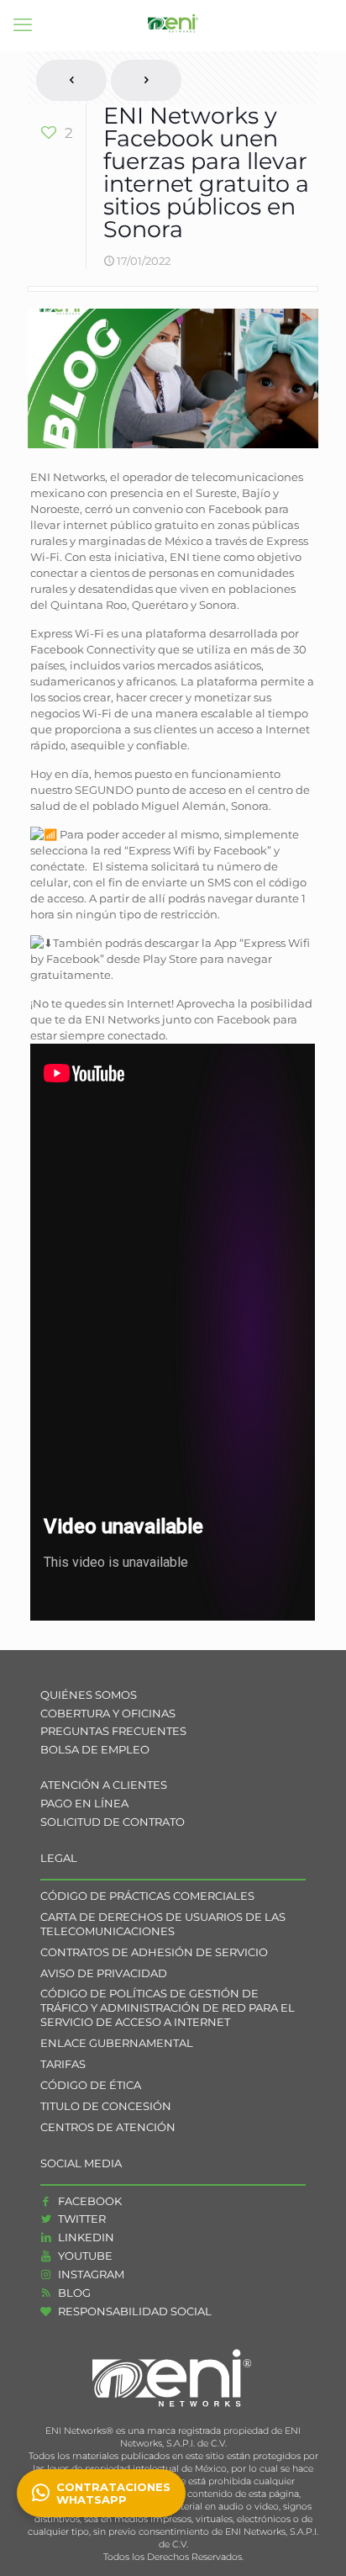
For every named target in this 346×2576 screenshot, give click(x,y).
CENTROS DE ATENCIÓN (108, 2127)
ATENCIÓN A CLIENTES (104, 1785)
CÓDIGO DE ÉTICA (91, 2085)
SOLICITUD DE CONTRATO (113, 1822)
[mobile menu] (23, 25)
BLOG (73, 2293)
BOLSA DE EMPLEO (95, 1749)
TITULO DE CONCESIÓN (106, 2106)
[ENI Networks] (173, 25)
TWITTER (81, 2219)
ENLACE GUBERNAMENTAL (117, 2043)
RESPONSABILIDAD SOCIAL (134, 2311)
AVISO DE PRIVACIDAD (104, 1973)
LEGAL (59, 1858)
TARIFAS (63, 2064)
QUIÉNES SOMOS (89, 1695)
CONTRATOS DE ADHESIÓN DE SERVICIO (154, 1952)
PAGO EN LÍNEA (84, 1803)
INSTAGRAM (90, 2274)
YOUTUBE (84, 2256)
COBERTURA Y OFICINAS (108, 1713)
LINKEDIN (85, 2237)
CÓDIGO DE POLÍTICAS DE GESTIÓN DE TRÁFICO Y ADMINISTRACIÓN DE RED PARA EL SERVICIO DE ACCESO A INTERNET (168, 2007)
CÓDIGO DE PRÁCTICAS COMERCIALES (147, 1896)
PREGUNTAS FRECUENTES (113, 1731)
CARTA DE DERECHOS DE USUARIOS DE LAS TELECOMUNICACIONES (163, 1924)
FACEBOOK (89, 2201)
